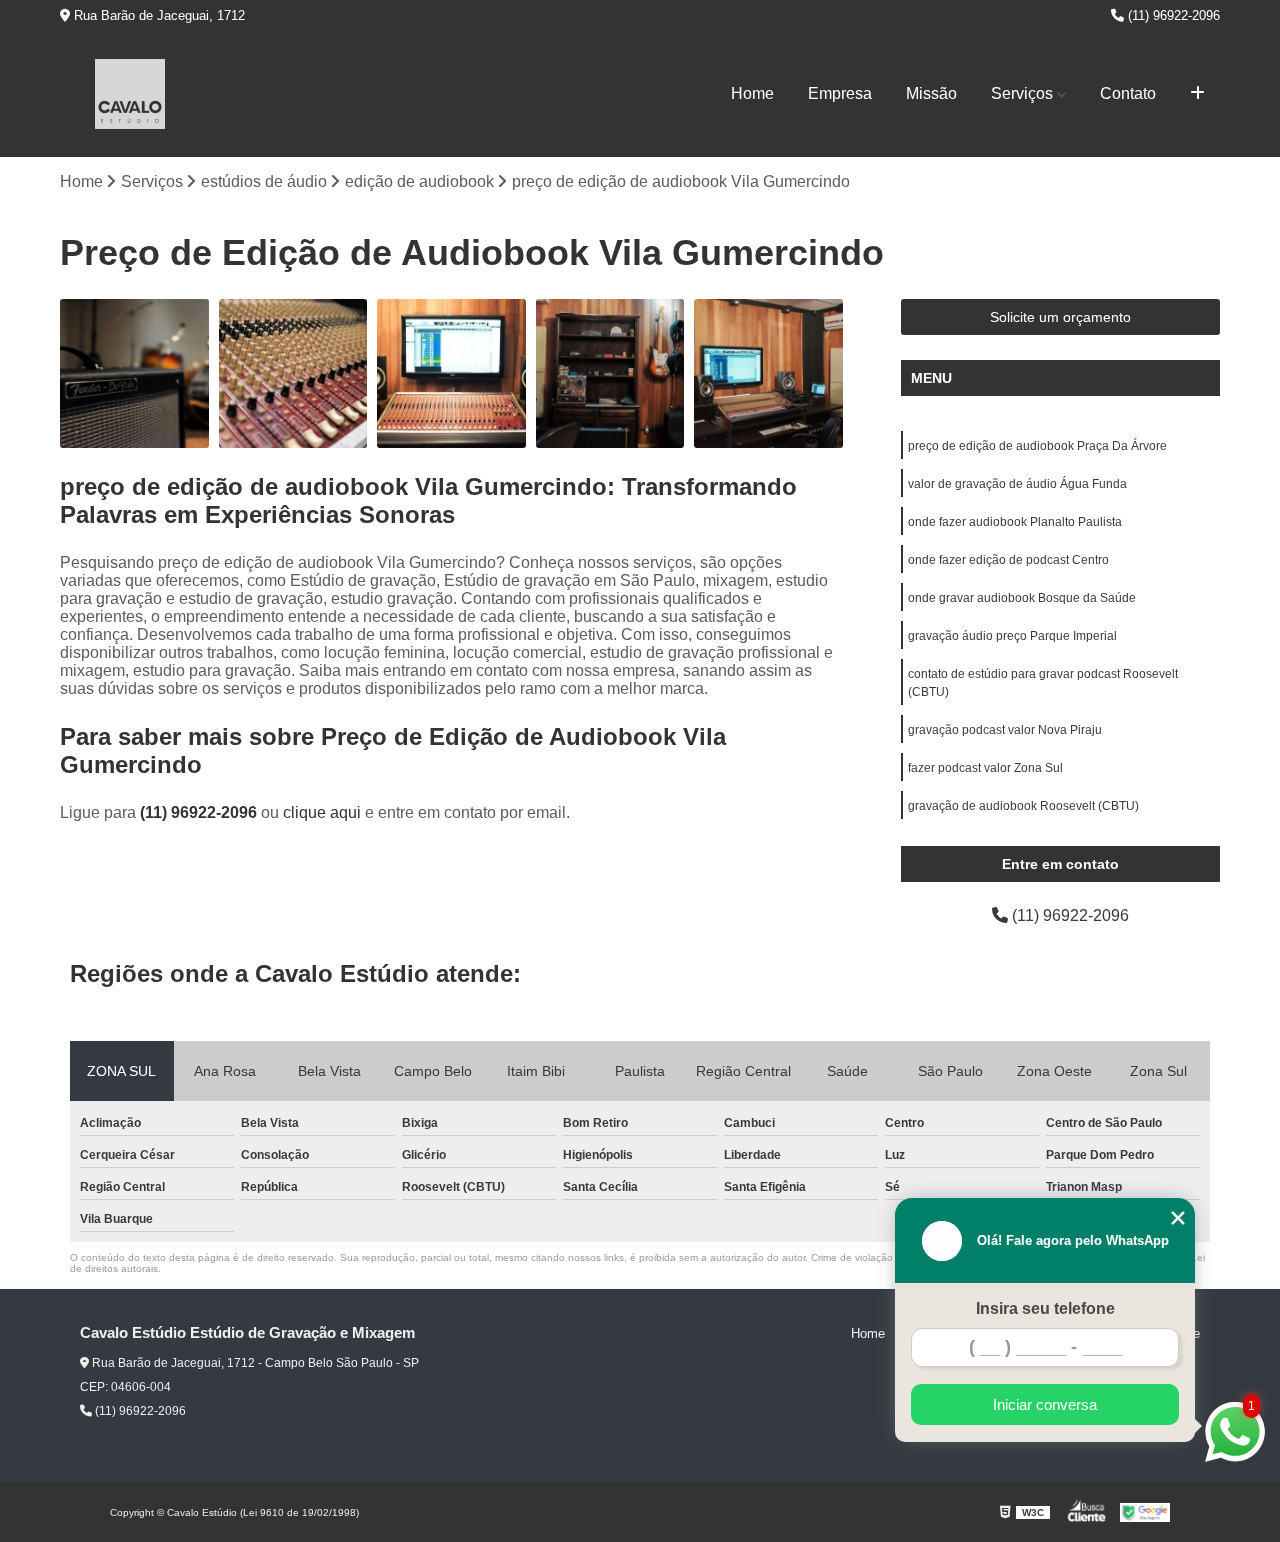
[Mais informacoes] (1197, 94)
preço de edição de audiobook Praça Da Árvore (1037, 446)
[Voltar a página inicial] (130, 94)
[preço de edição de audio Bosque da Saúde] (451, 373)
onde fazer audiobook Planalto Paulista (1015, 522)
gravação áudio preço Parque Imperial (1012, 636)
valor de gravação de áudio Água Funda (1017, 484)
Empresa (840, 93)
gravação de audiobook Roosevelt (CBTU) (1023, 806)
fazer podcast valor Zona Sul (985, 768)
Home (752, 93)
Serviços (1022, 93)
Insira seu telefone (1045, 1308)
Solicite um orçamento (1060, 317)
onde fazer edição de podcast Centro (1008, 560)
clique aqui (322, 812)
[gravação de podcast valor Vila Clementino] (768, 373)
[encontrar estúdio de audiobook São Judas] (134, 373)
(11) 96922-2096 (1172, 15)
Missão (931, 93)
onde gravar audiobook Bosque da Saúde (1022, 598)
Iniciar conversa (1045, 1404)
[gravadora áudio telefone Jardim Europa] (610, 373)
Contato (1128, 93)
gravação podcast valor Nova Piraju (1005, 730)
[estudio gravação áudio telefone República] (293, 373)
